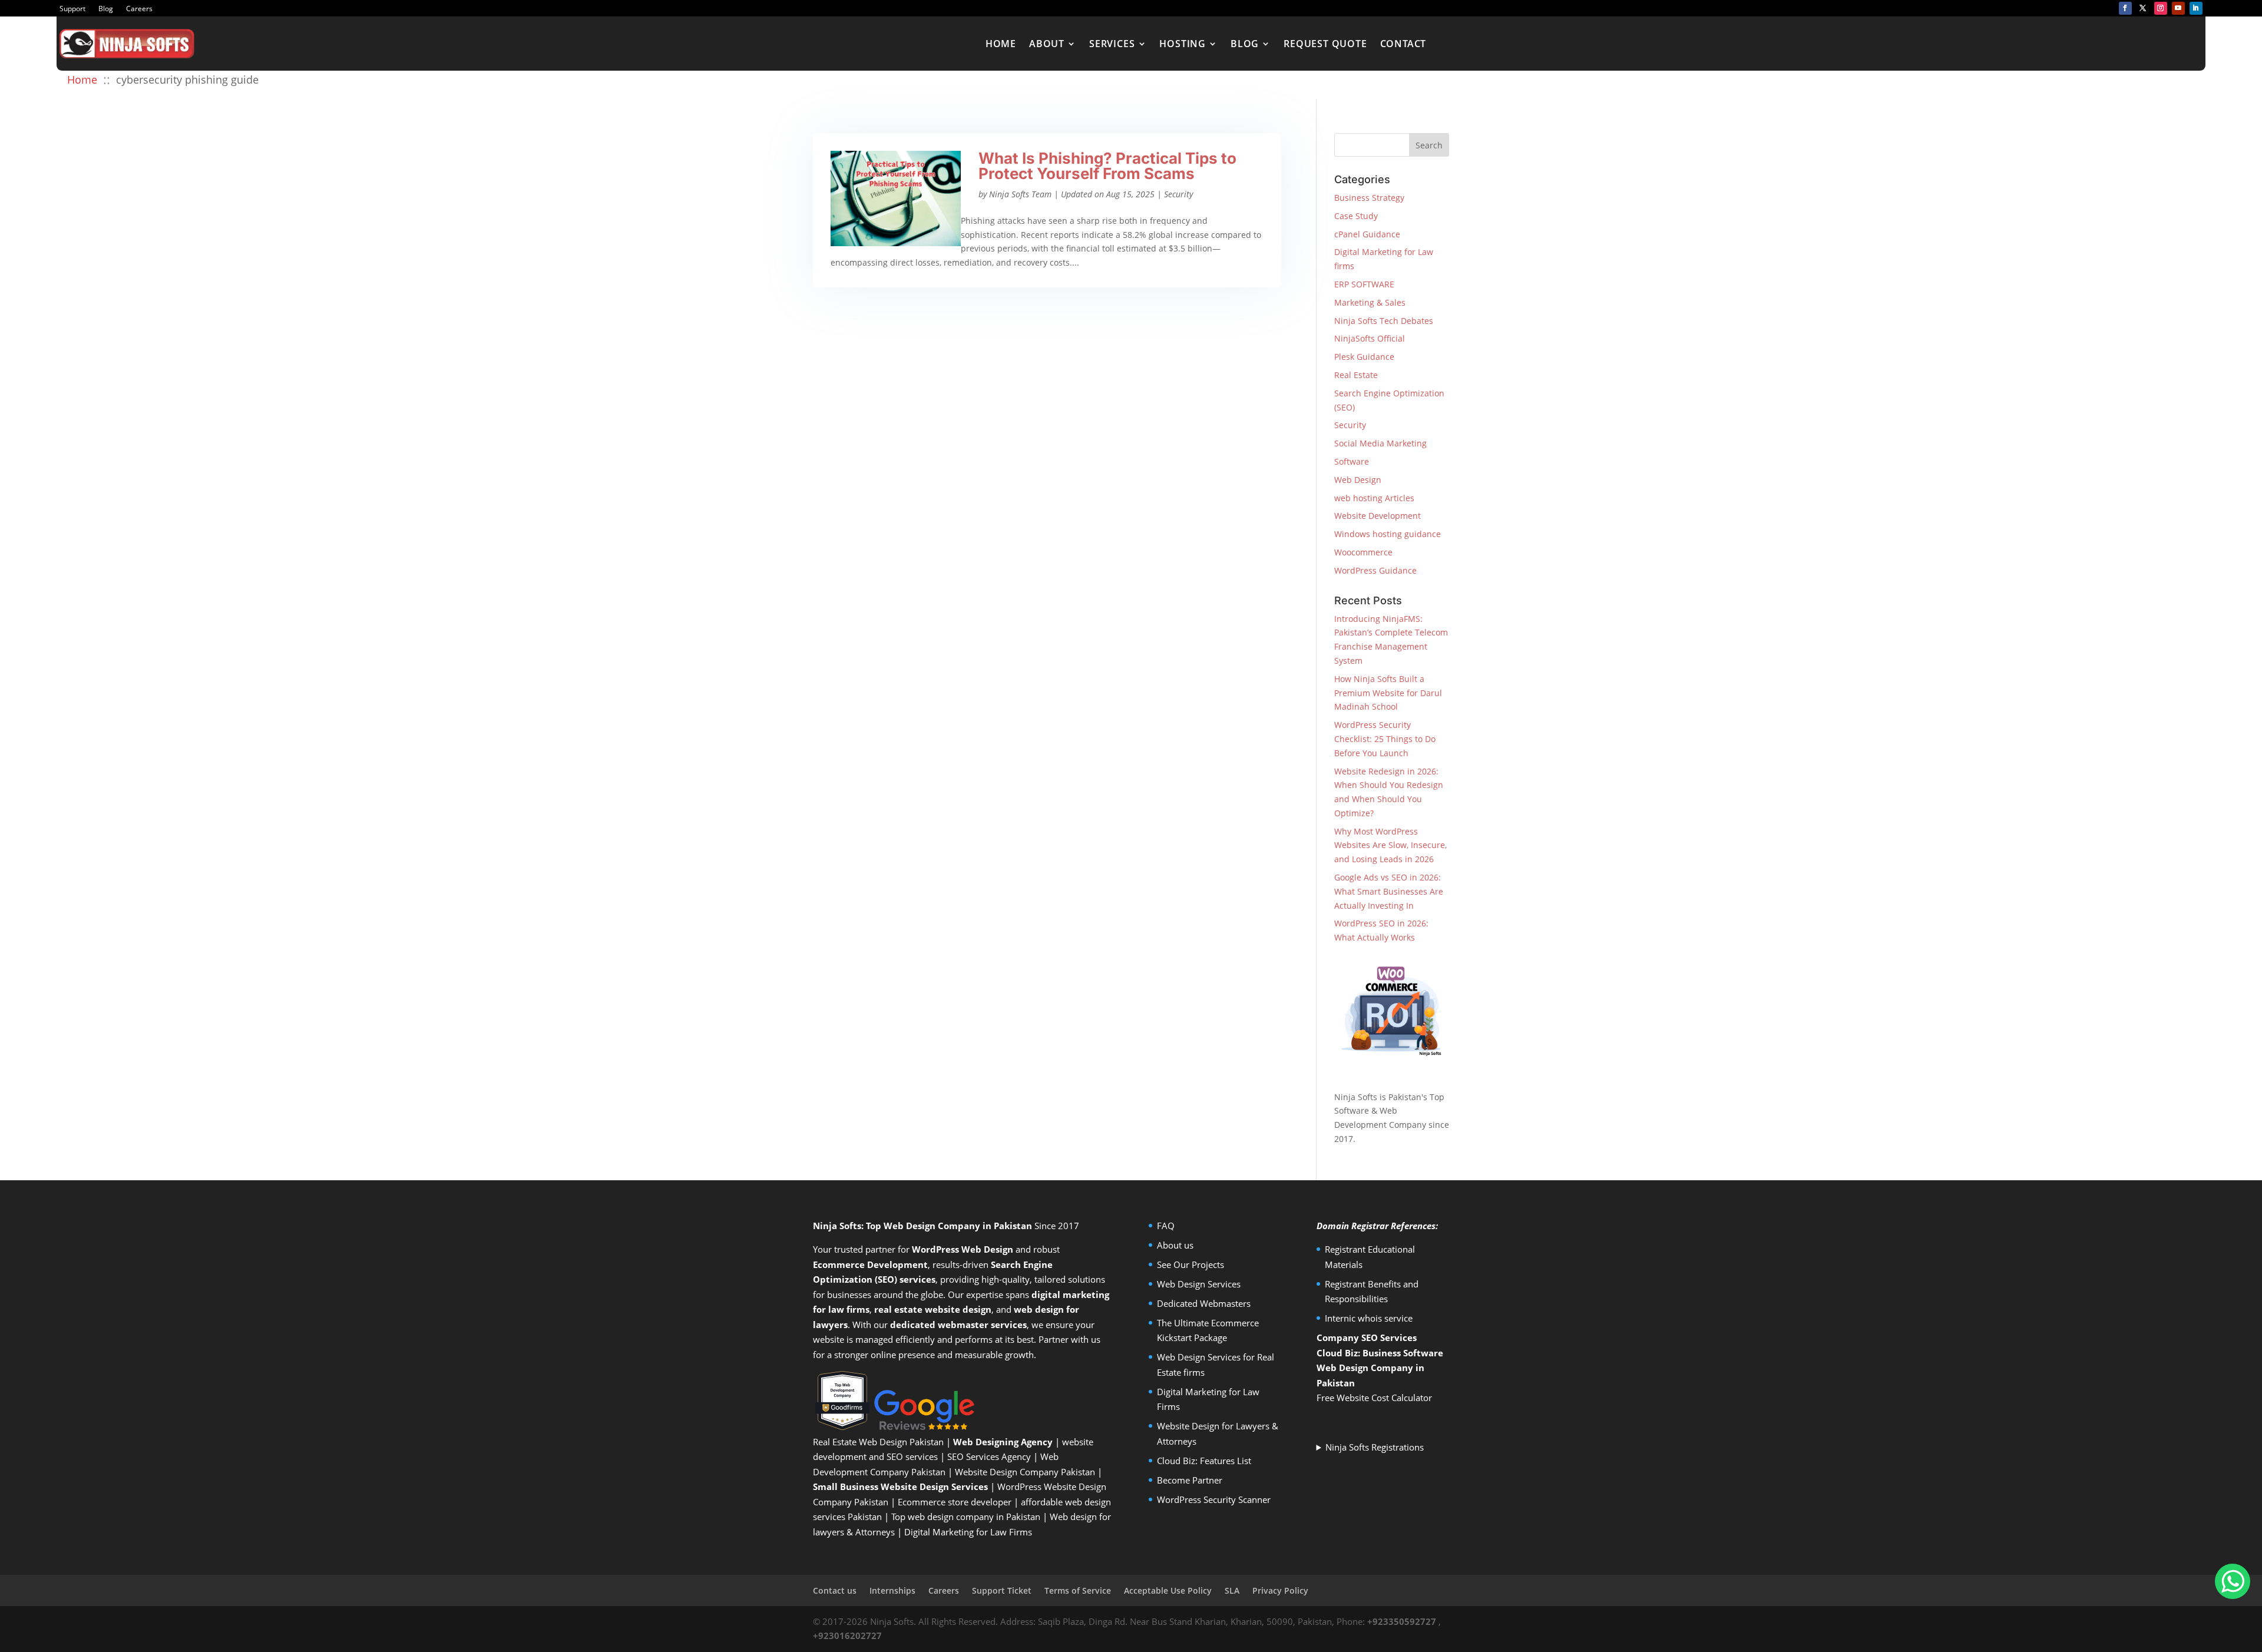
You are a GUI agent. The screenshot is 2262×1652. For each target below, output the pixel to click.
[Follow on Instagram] (2161, 8)
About (1047, 44)
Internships (892, 1590)
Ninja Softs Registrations (1375, 1447)
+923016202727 (847, 1636)
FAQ (1166, 1226)
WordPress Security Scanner (1214, 1499)
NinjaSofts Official (1370, 338)
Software (1352, 461)
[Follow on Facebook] (2125, 8)
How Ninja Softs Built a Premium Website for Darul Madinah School (1388, 693)
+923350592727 (1402, 1621)
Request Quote (1325, 44)
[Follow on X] (2143, 8)
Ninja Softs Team (1020, 194)
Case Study (1356, 216)
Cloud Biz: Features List (1204, 1461)
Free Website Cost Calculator (1374, 1398)
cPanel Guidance (1367, 234)
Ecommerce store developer (955, 1502)
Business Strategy (1369, 198)
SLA (1232, 1590)
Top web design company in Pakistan (966, 1517)
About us (1175, 1245)
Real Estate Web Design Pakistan (878, 1442)
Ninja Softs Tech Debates (1384, 321)
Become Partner (1190, 1480)
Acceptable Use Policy (1168, 1590)
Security (1178, 194)
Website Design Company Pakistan (1025, 1472)
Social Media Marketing (1380, 443)
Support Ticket (1002, 1590)
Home (1001, 44)
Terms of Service (1078, 1590)
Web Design (1358, 480)
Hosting (1183, 44)
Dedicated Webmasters (1204, 1303)
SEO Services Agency (989, 1456)
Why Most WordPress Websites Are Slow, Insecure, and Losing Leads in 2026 (1390, 845)
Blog (106, 9)
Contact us (835, 1590)
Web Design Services (1199, 1284)
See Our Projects (1190, 1264)
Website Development (1378, 516)
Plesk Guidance (1364, 357)
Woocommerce (1363, 552)
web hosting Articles (1374, 498)
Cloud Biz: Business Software (1380, 1353)
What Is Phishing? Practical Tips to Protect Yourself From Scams (1107, 166)
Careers (139, 9)
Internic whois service (1369, 1318)
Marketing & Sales (1370, 302)
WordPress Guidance (1375, 570)
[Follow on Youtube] (2178, 8)
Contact (1403, 44)
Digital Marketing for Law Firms (968, 1532)
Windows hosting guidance (1388, 534)
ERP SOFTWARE (1364, 284)
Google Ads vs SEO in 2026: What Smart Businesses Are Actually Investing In (1389, 891)
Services (1112, 44)
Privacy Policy (1280, 1590)
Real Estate (1356, 375)
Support (72, 9)
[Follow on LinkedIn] (2196, 8)
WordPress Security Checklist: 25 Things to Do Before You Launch (1385, 739)
